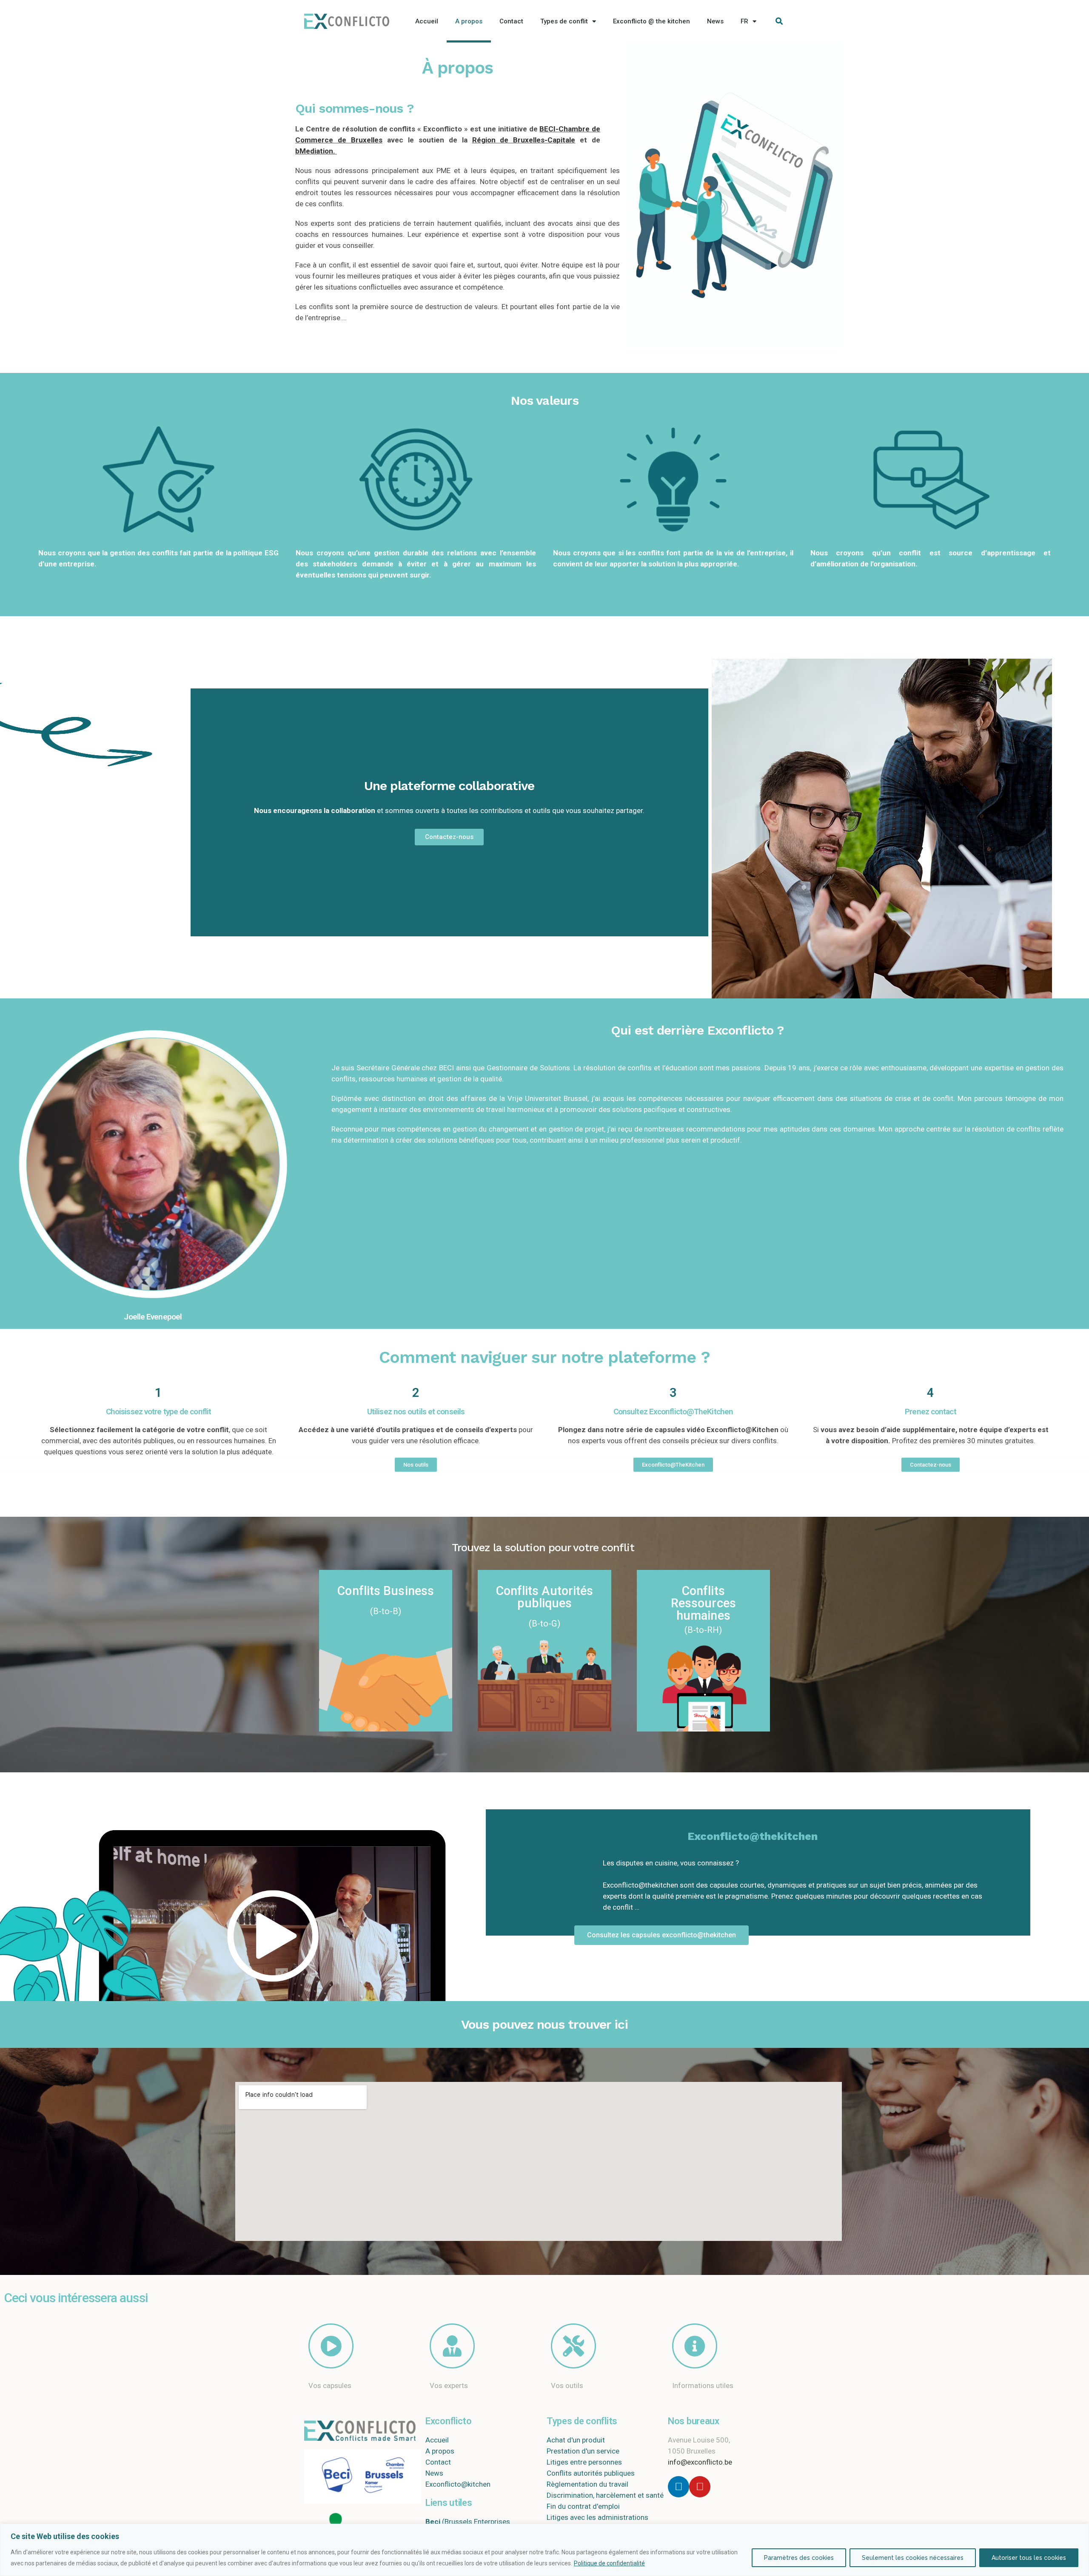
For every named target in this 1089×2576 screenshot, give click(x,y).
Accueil (427, 21)
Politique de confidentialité (609, 2563)
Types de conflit (564, 21)
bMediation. (315, 151)
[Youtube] (700, 2487)
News (715, 21)
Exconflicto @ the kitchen (651, 21)
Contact (511, 21)
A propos (469, 21)
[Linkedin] (678, 2487)
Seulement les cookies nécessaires (913, 2558)
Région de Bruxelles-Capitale (524, 140)
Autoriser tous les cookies (1029, 2558)
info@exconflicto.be (700, 2462)
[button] (449, 837)
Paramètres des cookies (799, 2558)
